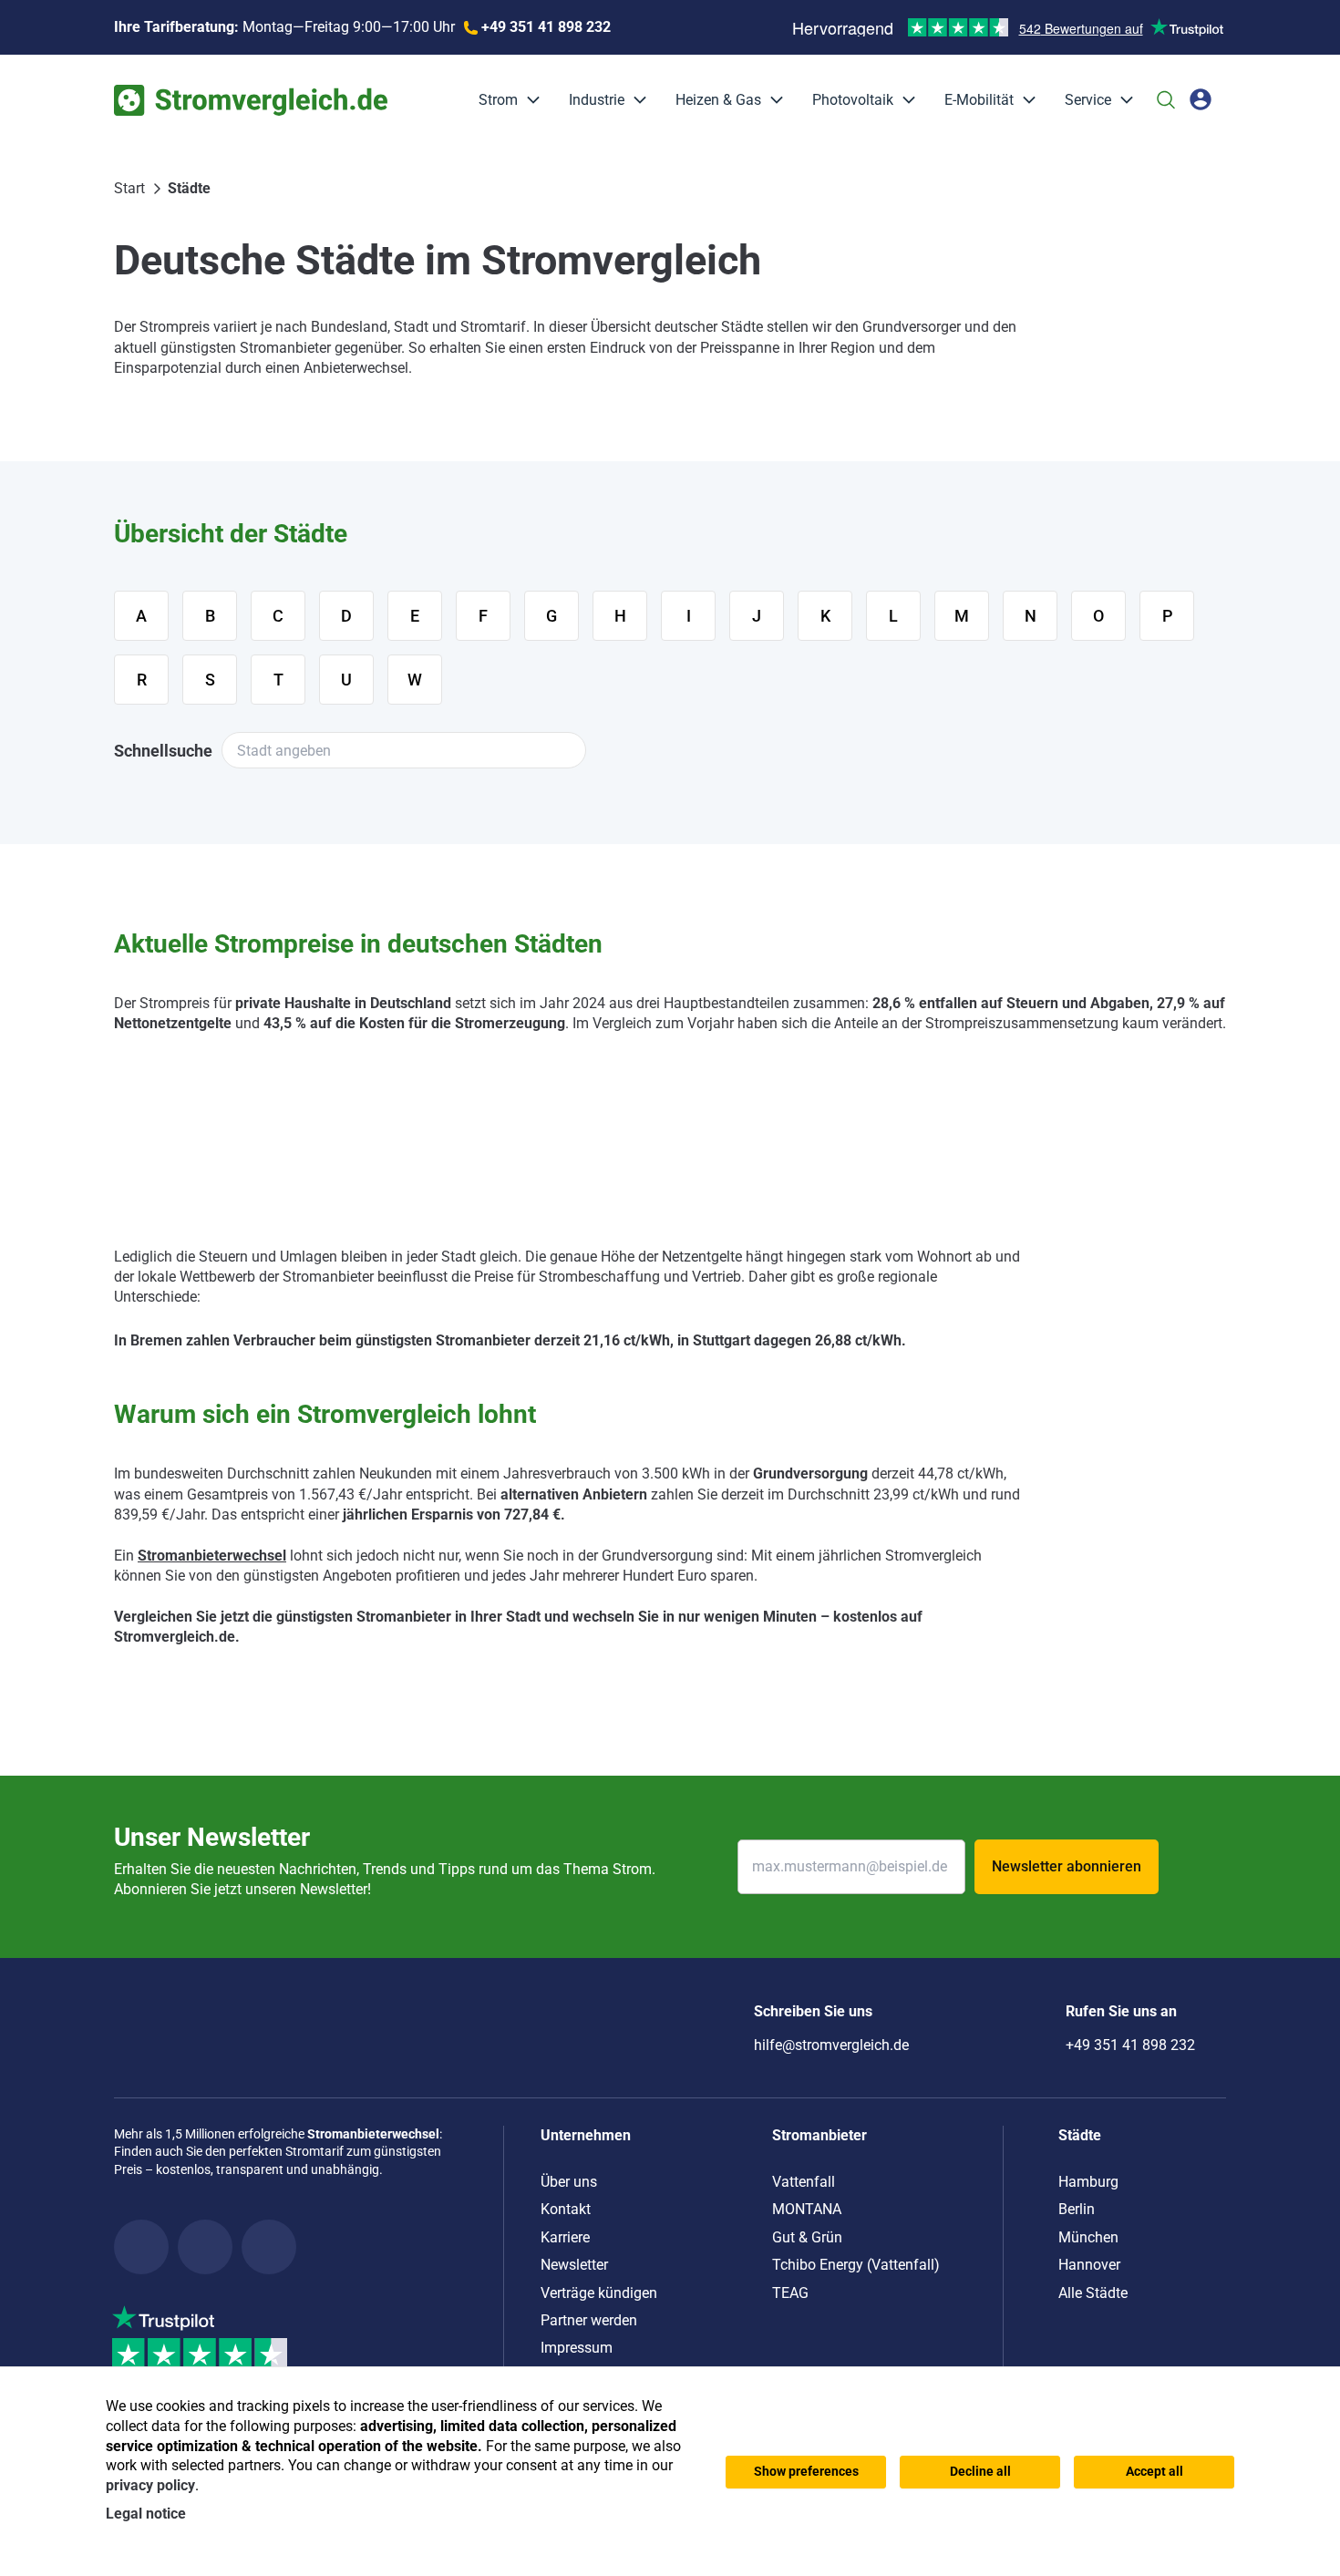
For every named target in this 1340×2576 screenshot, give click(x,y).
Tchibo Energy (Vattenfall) (856, 2265)
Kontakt (566, 2209)
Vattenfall (804, 2182)
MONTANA (807, 2209)
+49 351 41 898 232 (1130, 2045)
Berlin (1077, 2209)
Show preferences (806, 2472)
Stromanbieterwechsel (212, 1556)
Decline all (980, 2472)
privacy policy (150, 2485)
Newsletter (574, 2265)
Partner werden (589, 2320)
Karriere (565, 2237)
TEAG (790, 2293)
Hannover (1089, 2265)
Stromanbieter (819, 2135)
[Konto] (1201, 99)
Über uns (569, 2182)
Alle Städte (1093, 2293)
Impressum (577, 2348)
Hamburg (1088, 2182)
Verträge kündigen (599, 2293)
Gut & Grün (807, 2237)
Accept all (1154, 2472)
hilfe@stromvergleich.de (831, 2045)
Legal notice (146, 2514)
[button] (529, 100)
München (1088, 2237)
